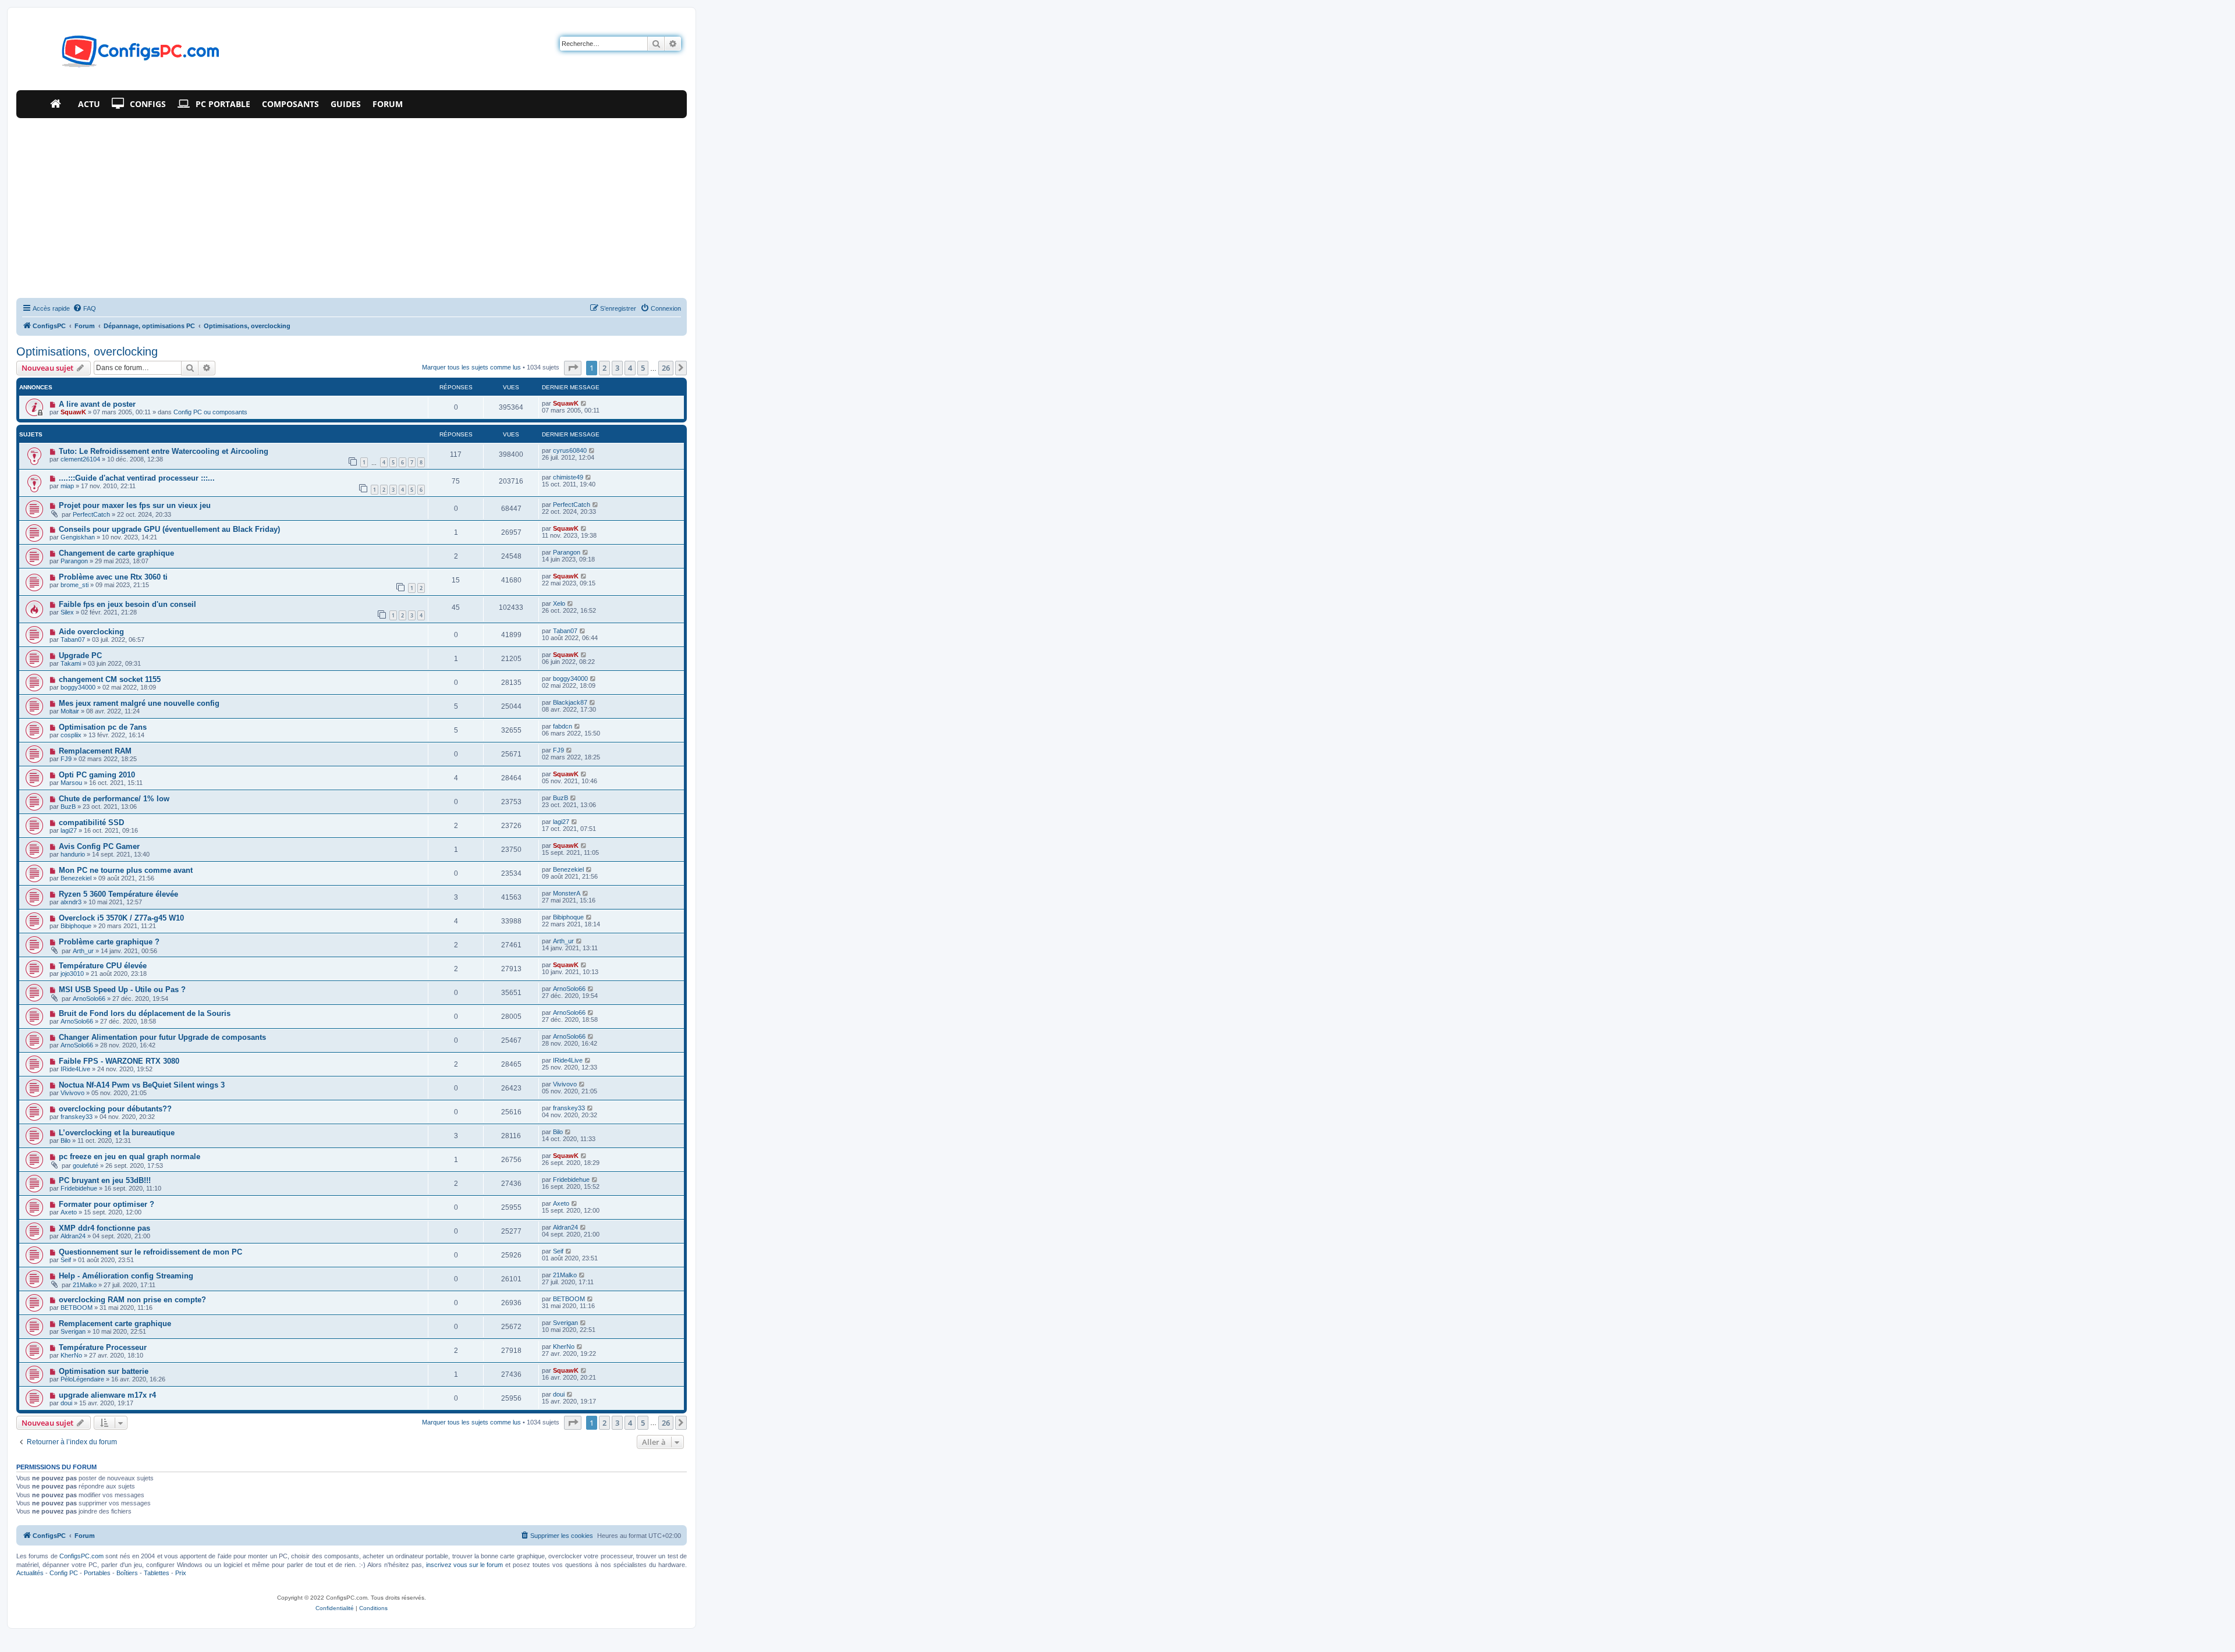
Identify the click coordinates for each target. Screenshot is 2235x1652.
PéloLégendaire (82, 1379)
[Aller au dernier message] (584, 403)
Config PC (64, 1573)
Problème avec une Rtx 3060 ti (113, 577)
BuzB (68, 807)
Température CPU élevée (103, 966)
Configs (148, 104)
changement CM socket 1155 (110, 679)
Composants (290, 104)
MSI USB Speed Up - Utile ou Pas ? (122, 990)
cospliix (71, 735)
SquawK (73, 412)
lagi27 (69, 830)
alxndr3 (71, 902)
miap (67, 486)
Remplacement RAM (95, 751)
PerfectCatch (91, 514)
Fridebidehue (79, 1188)
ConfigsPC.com (81, 1556)
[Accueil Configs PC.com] (58, 104)
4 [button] (630, 368)
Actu (89, 104)
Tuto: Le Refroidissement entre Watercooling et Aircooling (164, 451)
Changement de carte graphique (116, 553)
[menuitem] (84, 308)
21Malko (85, 1285)
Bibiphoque (76, 926)
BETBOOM (77, 1308)
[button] (573, 368)
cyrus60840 (570, 450)
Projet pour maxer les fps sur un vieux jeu (135, 505)
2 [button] (604, 368)
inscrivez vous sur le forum (464, 1565)
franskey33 (77, 1117)
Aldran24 (73, 1236)
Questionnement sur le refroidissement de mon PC (150, 1252)
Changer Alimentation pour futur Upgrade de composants (162, 1037)
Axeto (69, 1212)
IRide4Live (75, 1069)
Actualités (30, 1573)
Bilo (65, 1141)
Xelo (559, 603)
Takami (71, 663)
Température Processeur (103, 1347)
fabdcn (563, 726)
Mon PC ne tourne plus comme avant (126, 870)
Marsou (71, 783)
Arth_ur (83, 951)
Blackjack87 (570, 702)
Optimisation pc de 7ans (103, 727)
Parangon (74, 561)
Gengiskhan (78, 537)
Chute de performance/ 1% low (114, 799)
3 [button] (617, 368)
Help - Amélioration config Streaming (126, 1276)
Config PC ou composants (210, 412)
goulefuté (86, 1166)
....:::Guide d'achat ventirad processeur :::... (137, 478)
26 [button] (666, 368)
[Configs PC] (123, 55)
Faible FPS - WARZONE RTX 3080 (119, 1061)
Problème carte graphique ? (109, 942)
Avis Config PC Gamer (99, 846)
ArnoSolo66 (89, 999)
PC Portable (223, 104)
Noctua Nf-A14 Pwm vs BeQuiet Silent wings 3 (142, 1085)
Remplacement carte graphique (115, 1324)
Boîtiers (127, 1573)
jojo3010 (72, 974)
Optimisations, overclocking (87, 351)
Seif (66, 1260)
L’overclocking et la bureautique (117, 1133)
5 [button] (643, 368)
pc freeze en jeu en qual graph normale (130, 1157)
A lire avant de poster (97, 404)
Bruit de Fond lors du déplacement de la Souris (145, 1013)
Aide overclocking (91, 632)
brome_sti (74, 585)
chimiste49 (568, 477)
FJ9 (66, 759)
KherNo (71, 1355)
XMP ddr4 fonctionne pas (104, 1228)
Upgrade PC (80, 656)
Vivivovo (72, 1093)
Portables (97, 1573)
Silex (67, 612)
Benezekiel (76, 878)
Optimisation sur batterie (104, 1371)
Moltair (70, 711)
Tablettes (157, 1573)
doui (66, 1403)
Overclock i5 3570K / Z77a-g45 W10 (121, 918)
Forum (388, 104)
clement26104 (80, 459)
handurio (73, 854)
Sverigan (73, 1331)
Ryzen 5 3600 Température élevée (118, 894)
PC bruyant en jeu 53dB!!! (105, 1180)
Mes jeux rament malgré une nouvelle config (139, 703)
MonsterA (567, 893)
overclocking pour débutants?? (115, 1109)
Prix (181, 1573)
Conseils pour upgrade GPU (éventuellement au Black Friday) (169, 529)
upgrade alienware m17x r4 (107, 1395)
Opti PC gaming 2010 (97, 775)
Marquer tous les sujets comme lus (471, 367)
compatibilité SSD (91, 823)
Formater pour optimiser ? (107, 1204)
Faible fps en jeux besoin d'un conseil (127, 604)
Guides (346, 104)
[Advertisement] (352, 205)
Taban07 (73, 640)
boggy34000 (78, 687)
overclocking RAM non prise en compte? (132, 1300)
